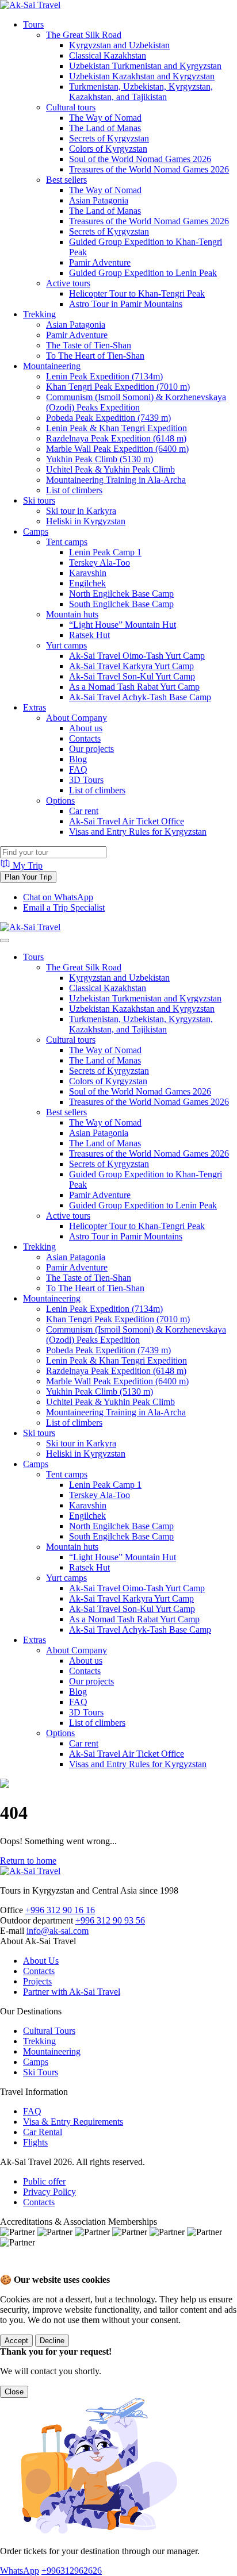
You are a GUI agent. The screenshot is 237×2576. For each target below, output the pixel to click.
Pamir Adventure (100, 262)
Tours (33, 24)
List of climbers (74, 490)
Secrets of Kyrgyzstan (109, 138)
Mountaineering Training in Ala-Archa (116, 480)
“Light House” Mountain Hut (123, 625)
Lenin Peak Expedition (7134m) (104, 376)
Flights (35, 2142)
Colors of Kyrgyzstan (108, 149)
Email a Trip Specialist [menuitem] (64, 907)
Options (60, 801)
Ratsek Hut (89, 635)
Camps (36, 531)
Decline (52, 2341)
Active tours (68, 283)
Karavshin (88, 573)
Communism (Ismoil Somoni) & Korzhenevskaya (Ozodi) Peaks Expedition (136, 402)
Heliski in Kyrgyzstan (86, 521)
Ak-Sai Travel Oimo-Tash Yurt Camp (137, 656)
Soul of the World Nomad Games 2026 (140, 159)
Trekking (39, 314)
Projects (37, 1981)
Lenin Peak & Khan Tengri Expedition (116, 428)
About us (86, 728)
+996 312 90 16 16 (60, 1910)
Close (14, 2392)
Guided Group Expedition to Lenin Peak (143, 273)
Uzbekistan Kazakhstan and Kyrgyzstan (142, 76)
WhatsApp (20, 2571)
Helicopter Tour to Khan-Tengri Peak (137, 293)
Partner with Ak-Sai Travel (72, 1992)
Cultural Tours (49, 2031)
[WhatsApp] (12, 2269)
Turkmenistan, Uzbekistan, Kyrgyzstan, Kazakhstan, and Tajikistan (141, 92)
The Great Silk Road (84, 35)
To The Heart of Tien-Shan (95, 356)
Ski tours (39, 500)
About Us (41, 1961)
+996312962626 (72, 2571)
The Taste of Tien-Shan (89, 345)
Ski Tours (41, 2072)
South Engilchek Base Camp (121, 604)
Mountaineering (52, 366)
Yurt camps (66, 645)
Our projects (91, 749)
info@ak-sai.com (58, 1931)
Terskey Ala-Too (100, 563)
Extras (35, 707)
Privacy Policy (49, 2192)
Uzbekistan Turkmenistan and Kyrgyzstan (145, 66)
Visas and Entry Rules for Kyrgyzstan (138, 832)
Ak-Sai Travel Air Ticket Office (127, 821)
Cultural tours (71, 107)
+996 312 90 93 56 (110, 1920)
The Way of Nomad (105, 118)
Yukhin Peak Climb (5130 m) (100, 459)
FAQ (78, 769)
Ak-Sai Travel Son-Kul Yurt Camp (132, 676)
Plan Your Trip (28, 877)
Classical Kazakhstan (108, 55)
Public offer (44, 2181)
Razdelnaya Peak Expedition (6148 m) (116, 438)
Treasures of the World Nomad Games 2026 (149, 169)
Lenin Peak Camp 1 (105, 552)
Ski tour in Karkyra (81, 511)
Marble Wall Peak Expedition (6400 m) (117, 449)
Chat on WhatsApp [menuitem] (58, 897)
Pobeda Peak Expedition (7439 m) (108, 418)
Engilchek (87, 583)
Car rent (84, 811)
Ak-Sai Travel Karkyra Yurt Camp (131, 666)
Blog (78, 759)
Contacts (85, 738)
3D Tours (86, 780)
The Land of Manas (105, 128)
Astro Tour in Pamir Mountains (126, 304)
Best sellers (66, 180)
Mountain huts (72, 614)
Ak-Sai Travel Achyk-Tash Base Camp (140, 697)
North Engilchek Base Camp (121, 594)
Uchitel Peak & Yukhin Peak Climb (110, 469)
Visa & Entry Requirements (73, 2122)
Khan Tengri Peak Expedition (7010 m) (118, 387)
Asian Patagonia (99, 200)
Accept (16, 2341)
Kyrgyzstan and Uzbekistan (119, 45)
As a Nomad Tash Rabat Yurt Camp (134, 687)
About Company (77, 718)
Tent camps (67, 542)
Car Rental (43, 2132)
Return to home (28, 1861)
